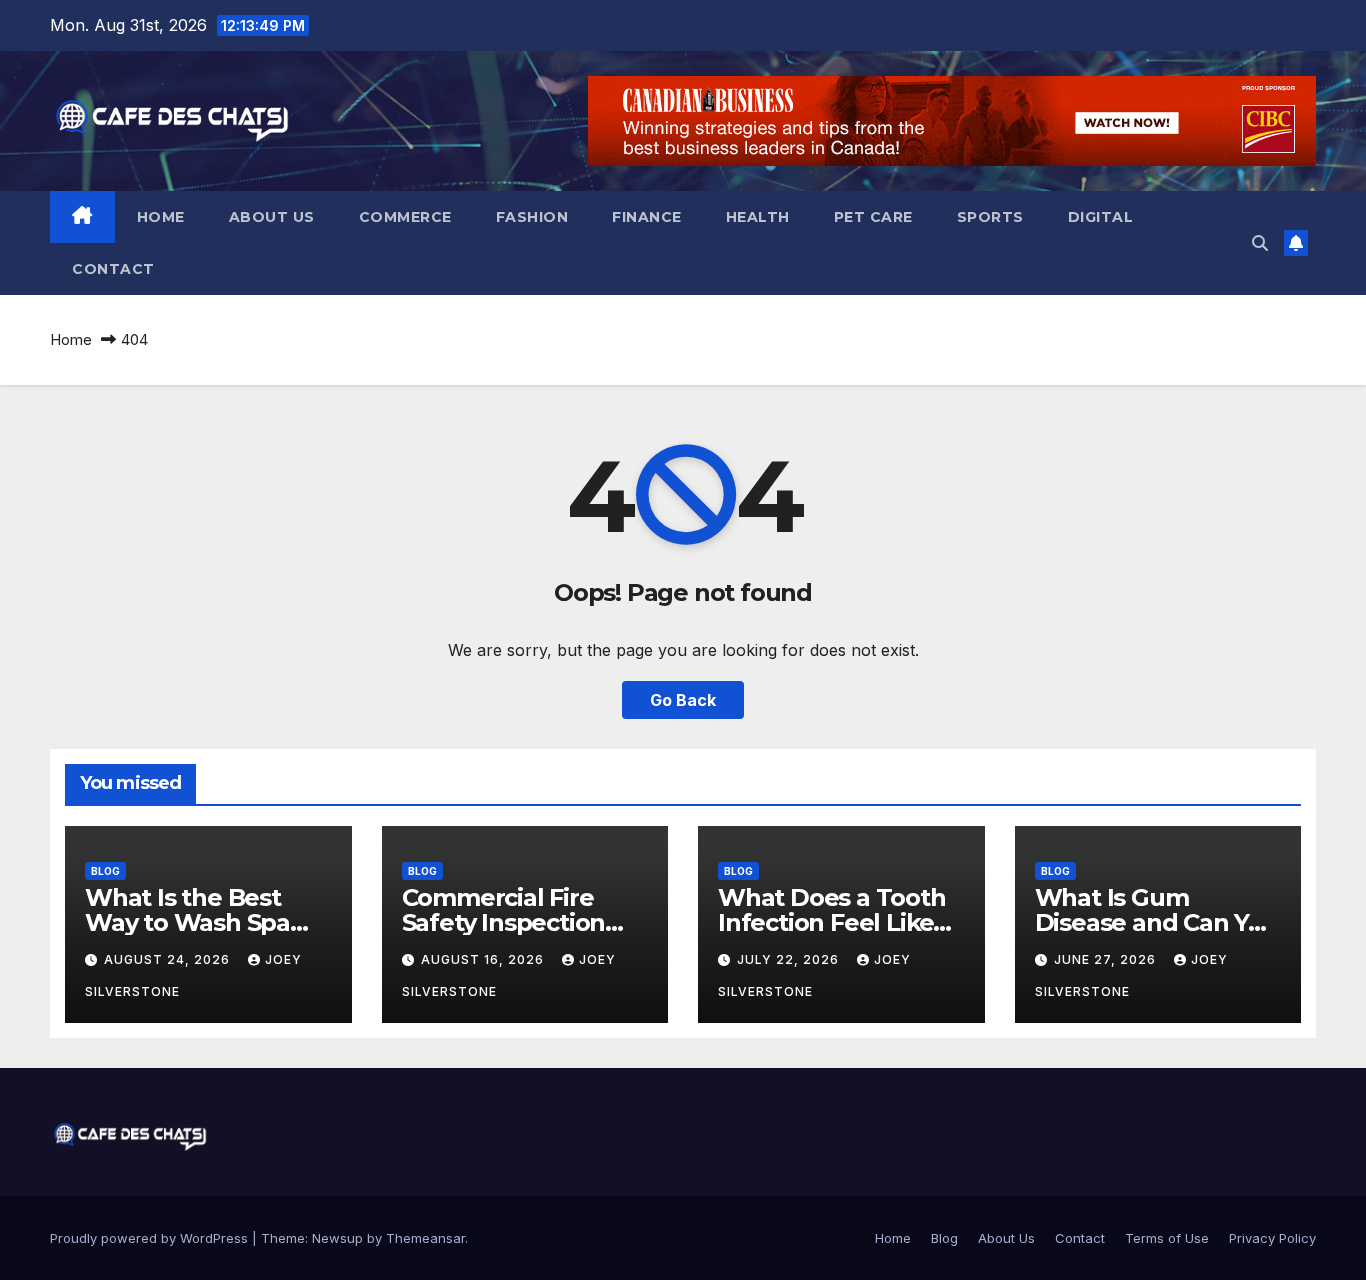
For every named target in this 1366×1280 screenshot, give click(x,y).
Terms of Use (1167, 1238)
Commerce (405, 217)
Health (758, 217)
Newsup (337, 1238)
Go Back (683, 700)
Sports (990, 217)
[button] (1260, 243)
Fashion (532, 217)
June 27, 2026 (1107, 959)
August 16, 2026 (484, 959)
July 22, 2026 (790, 959)
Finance (647, 217)
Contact (113, 269)
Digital (1101, 217)
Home (161, 217)
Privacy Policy (1272, 1238)
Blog (105, 871)
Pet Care (873, 217)
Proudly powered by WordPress (151, 1238)
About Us (272, 217)
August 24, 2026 (169, 959)
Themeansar (425, 1238)
